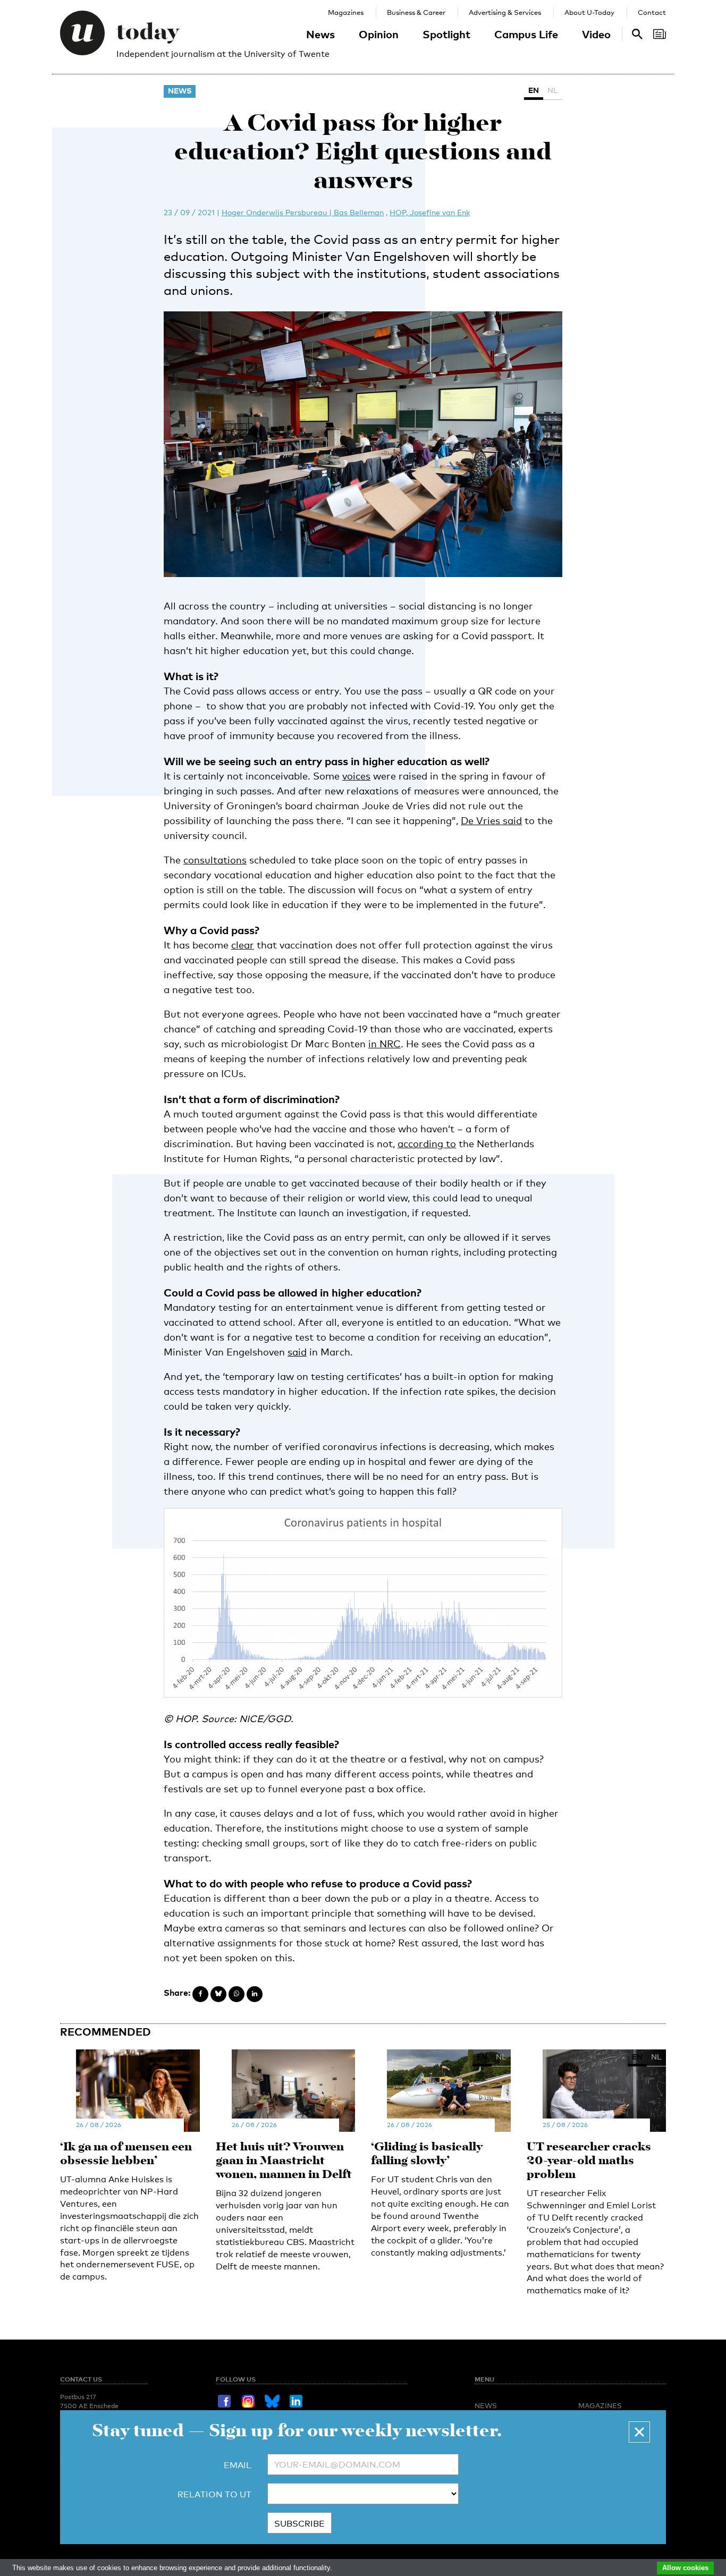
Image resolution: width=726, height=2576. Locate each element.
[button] (639, 2432)
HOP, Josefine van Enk (430, 212)
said (297, 1352)
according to (427, 1143)
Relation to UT (214, 2494)
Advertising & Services (505, 12)
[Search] (660, 34)
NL (553, 90)
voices (356, 776)
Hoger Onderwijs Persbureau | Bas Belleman (303, 212)
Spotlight (446, 34)
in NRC (385, 1044)
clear (243, 945)
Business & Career (416, 12)
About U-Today (589, 12)
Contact (652, 12)
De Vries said (491, 820)
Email (238, 2465)
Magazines (346, 12)
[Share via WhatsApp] (237, 1994)
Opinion (379, 34)
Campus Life (526, 34)
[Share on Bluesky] (218, 1994)
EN (534, 90)
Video (596, 34)
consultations (215, 860)
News (320, 34)
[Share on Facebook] (200, 1994)
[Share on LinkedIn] (255, 1994)
